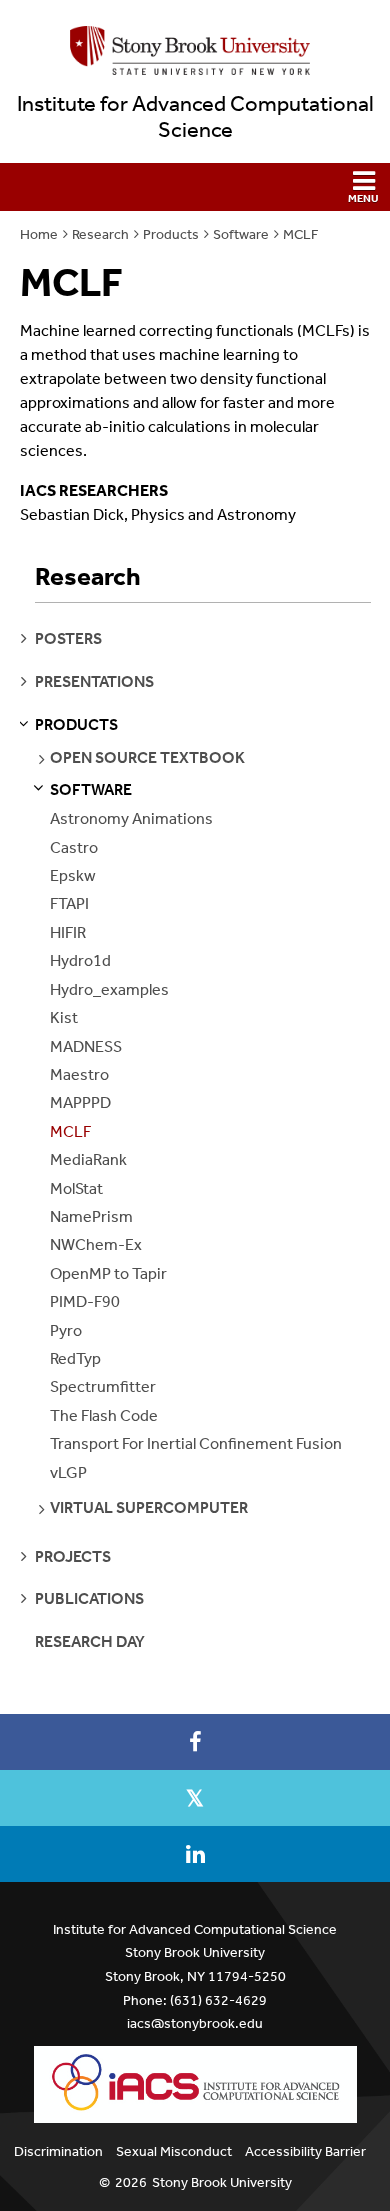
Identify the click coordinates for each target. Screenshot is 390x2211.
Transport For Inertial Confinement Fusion (196, 1443)
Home (39, 234)
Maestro (79, 1074)
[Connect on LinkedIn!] (195, 1854)
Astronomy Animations (131, 818)
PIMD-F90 (85, 1301)
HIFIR (68, 932)
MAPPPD (80, 1102)
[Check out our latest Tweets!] (195, 1798)
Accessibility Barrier (305, 2151)
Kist (64, 1017)
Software (241, 234)
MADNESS (86, 1046)
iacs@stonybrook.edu (195, 2023)
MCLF (300, 234)
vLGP (68, 1472)
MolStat (76, 1188)
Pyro (66, 1330)
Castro (74, 847)
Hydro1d (80, 960)
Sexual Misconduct (174, 2151)
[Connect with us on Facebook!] (195, 1742)
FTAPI (69, 903)
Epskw (73, 875)
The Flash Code (104, 1415)
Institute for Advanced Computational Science (195, 117)
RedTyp (75, 1358)
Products (171, 234)
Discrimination (58, 2151)
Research (100, 234)
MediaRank (88, 1159)
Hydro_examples (109, 989)
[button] (195, 187)
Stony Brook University (222, 2182)
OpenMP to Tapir (108, 1273)
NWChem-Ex (96, 1244)
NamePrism (91, 1216)
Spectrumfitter (103, 1386)
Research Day (90, 1641)
